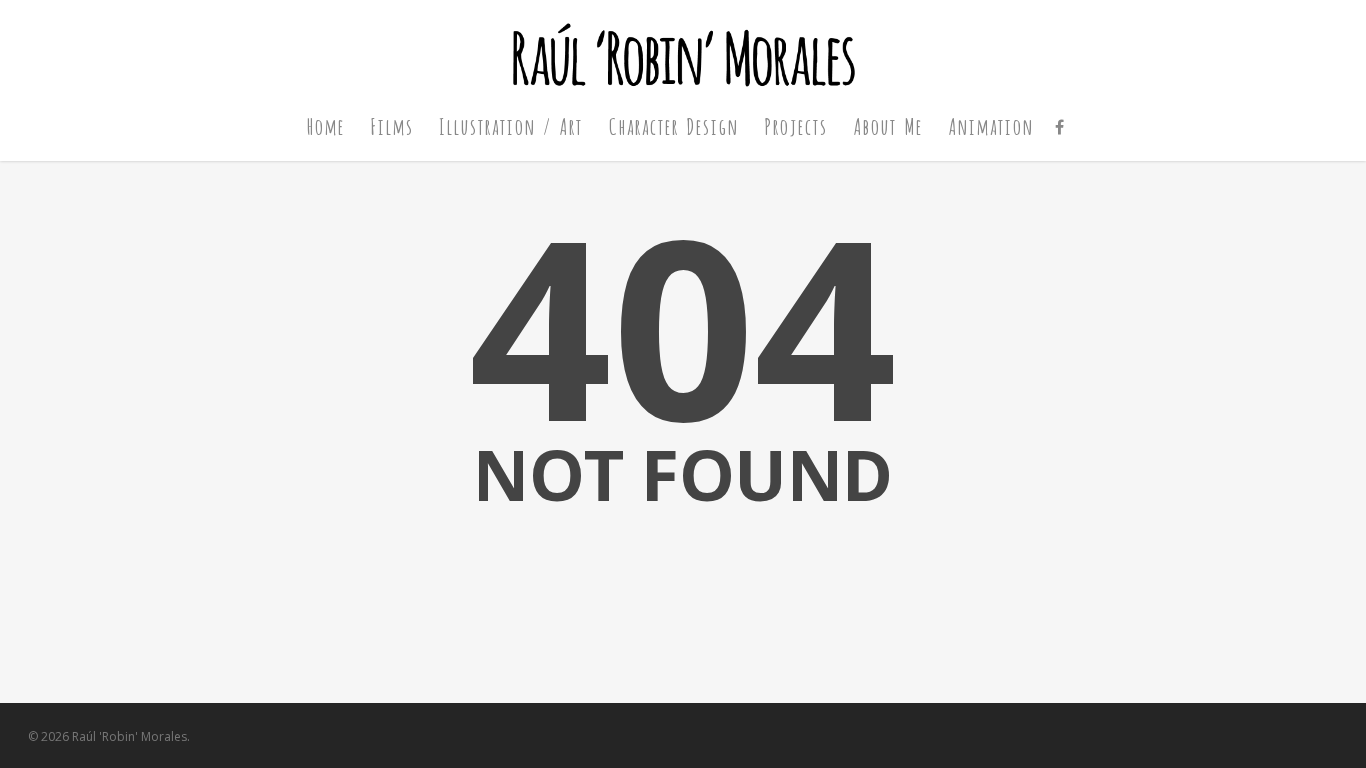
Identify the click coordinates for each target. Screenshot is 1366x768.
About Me (887, 125)
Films (391, 125)
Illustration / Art (510, 125)
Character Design (673, 125)
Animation (990, 125)
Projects (795, 125)
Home (325, 125)
